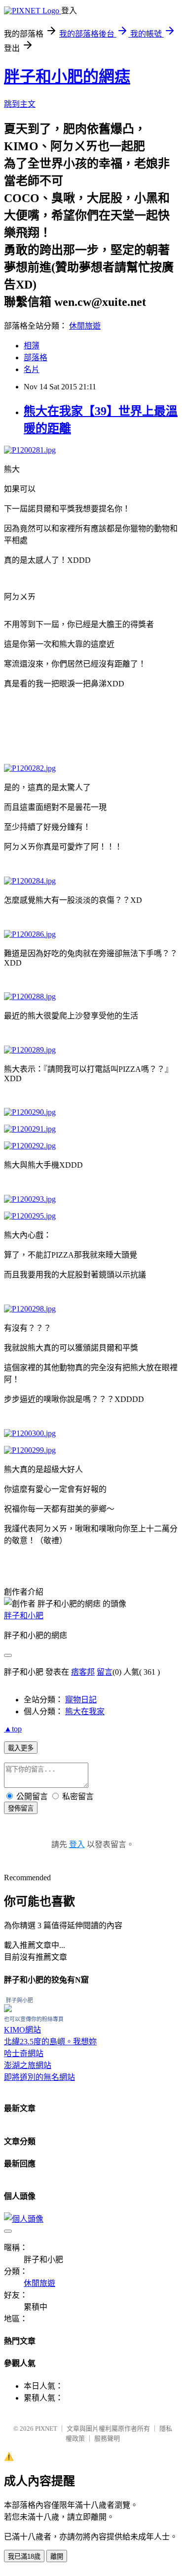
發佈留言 (21, 1808)
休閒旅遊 (85, 326)
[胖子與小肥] (8, 2009)
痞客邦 (83, 1672)
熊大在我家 (85, 1711)
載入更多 (21, 1748)
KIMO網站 (22, 2030)
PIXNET (46, 2428)
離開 (57, 2556)
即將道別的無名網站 (39, 2077)
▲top (13, 1729)
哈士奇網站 (24, 2053)
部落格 (36, 358)
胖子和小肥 (24, 1616)
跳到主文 (20, 104)
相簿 (32, 346)
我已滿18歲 (24, 2556)
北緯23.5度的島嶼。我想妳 (50, 2042)
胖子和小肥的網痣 (67, 77)
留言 (105, 1672)
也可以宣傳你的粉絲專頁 (34, 2019)
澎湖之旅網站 (28, 2065)
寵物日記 (81, 1700)
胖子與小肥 (19, 2000)
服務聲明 (107, 2438)
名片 (32, 369)
